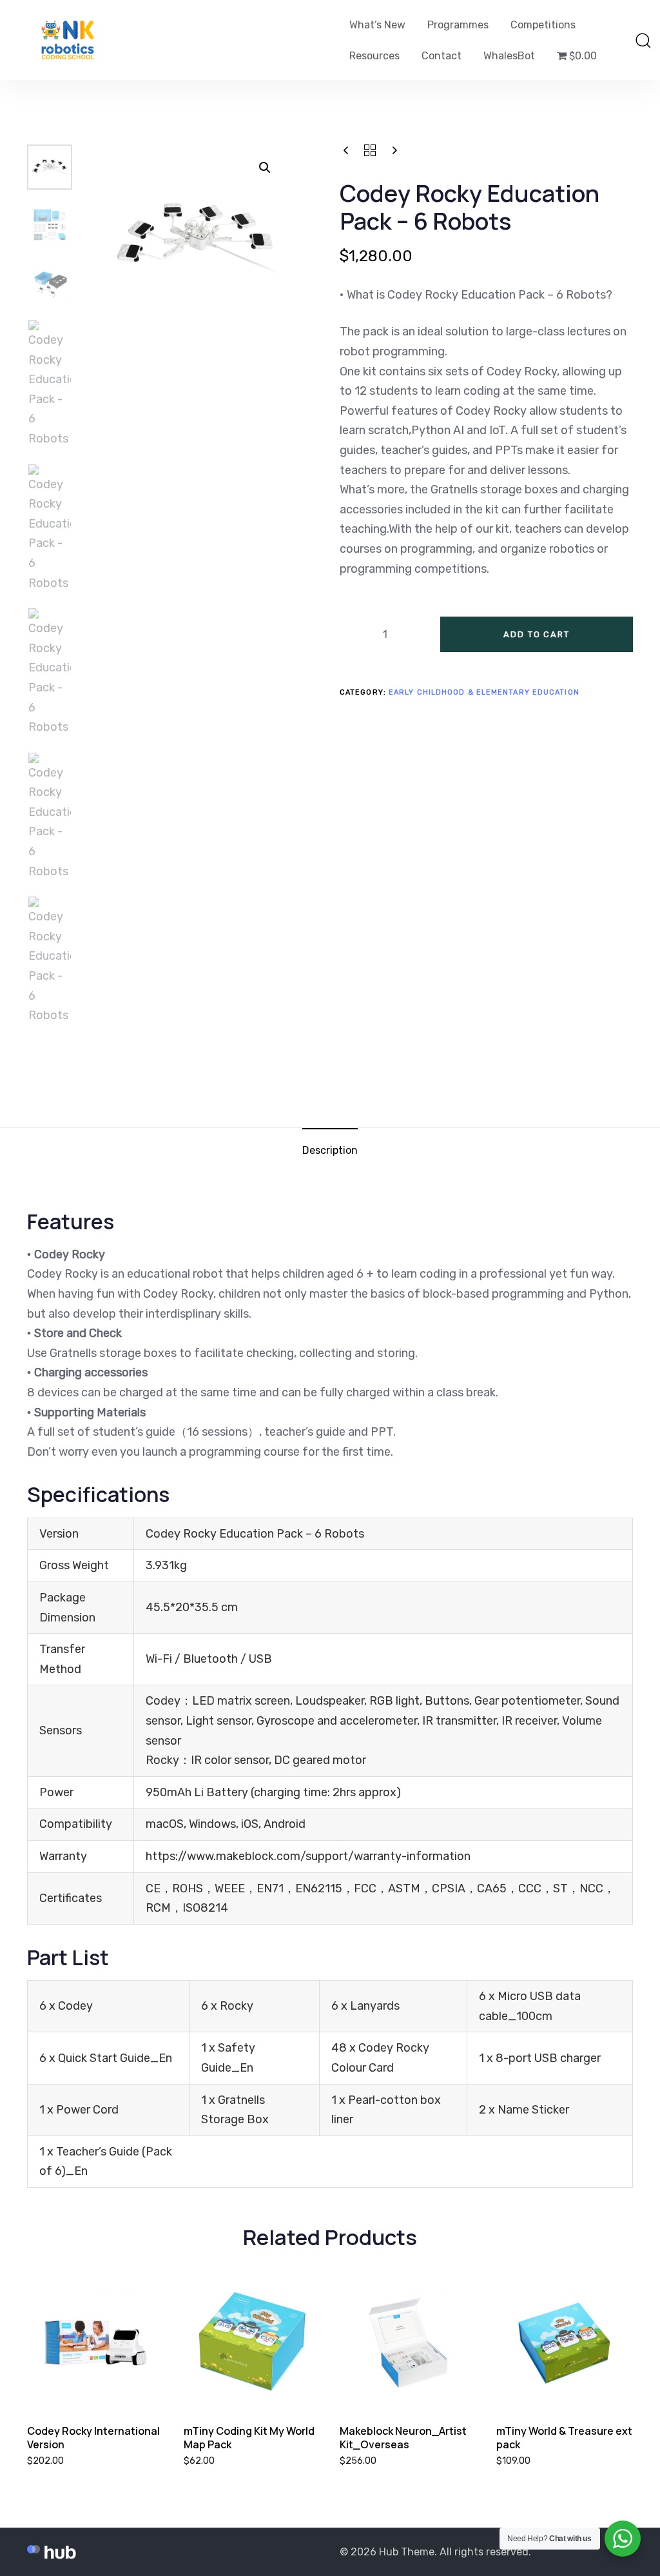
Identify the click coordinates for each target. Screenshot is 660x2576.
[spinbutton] (385, 635)
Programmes (458, 25)
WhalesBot (509, 56)
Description (330, 1150)
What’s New (377, 25)
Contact (442, 56)
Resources (374, 56)
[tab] (330, 1150)
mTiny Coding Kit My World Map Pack (249, 2438)
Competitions (543, 25)
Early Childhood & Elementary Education (484, 692)
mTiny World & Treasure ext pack (564, 2438)
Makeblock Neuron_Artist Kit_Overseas (403, 2438)
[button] (643, 40)
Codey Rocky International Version (93, 2438)
